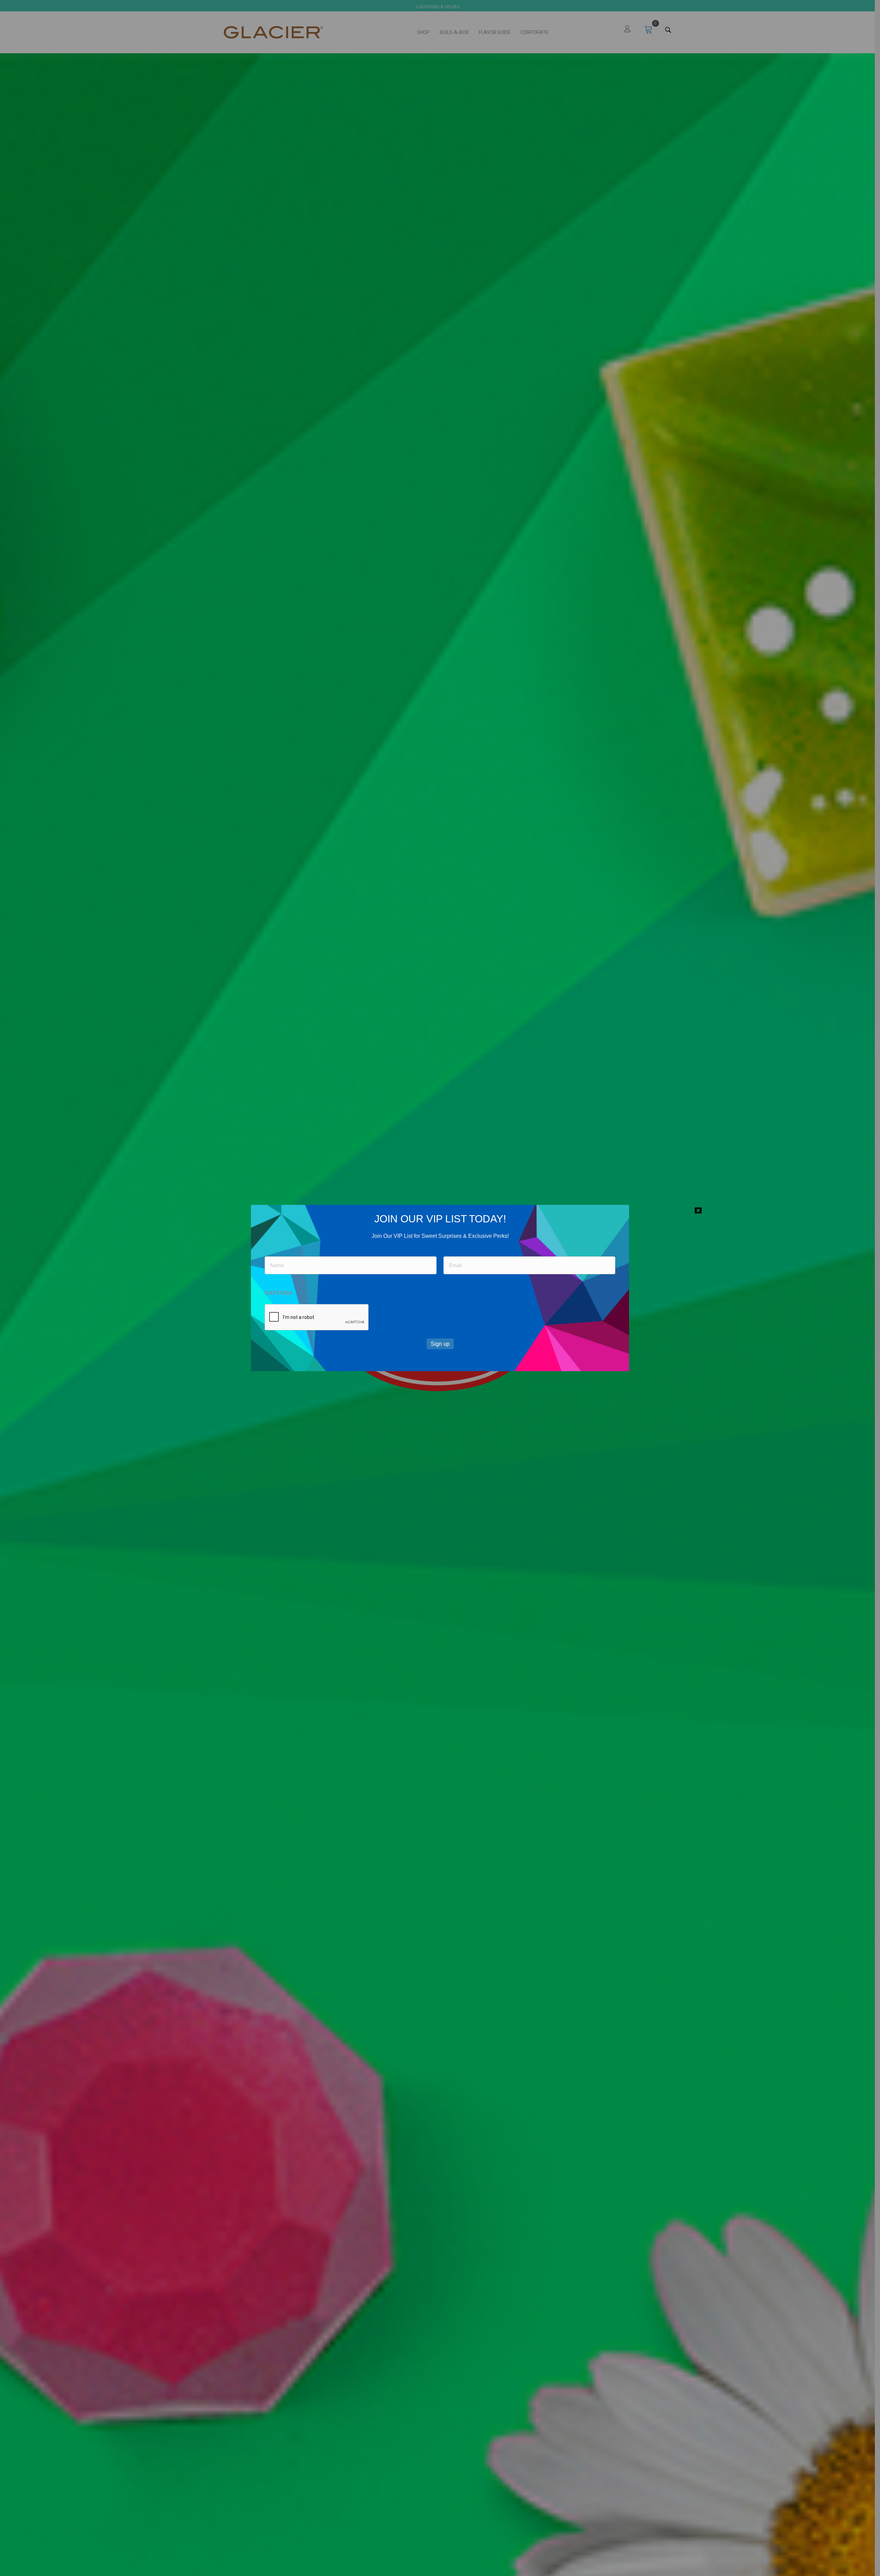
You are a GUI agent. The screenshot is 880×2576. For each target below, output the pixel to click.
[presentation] (317, 1318)
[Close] (698, 1210)
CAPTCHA (279, 1293)
